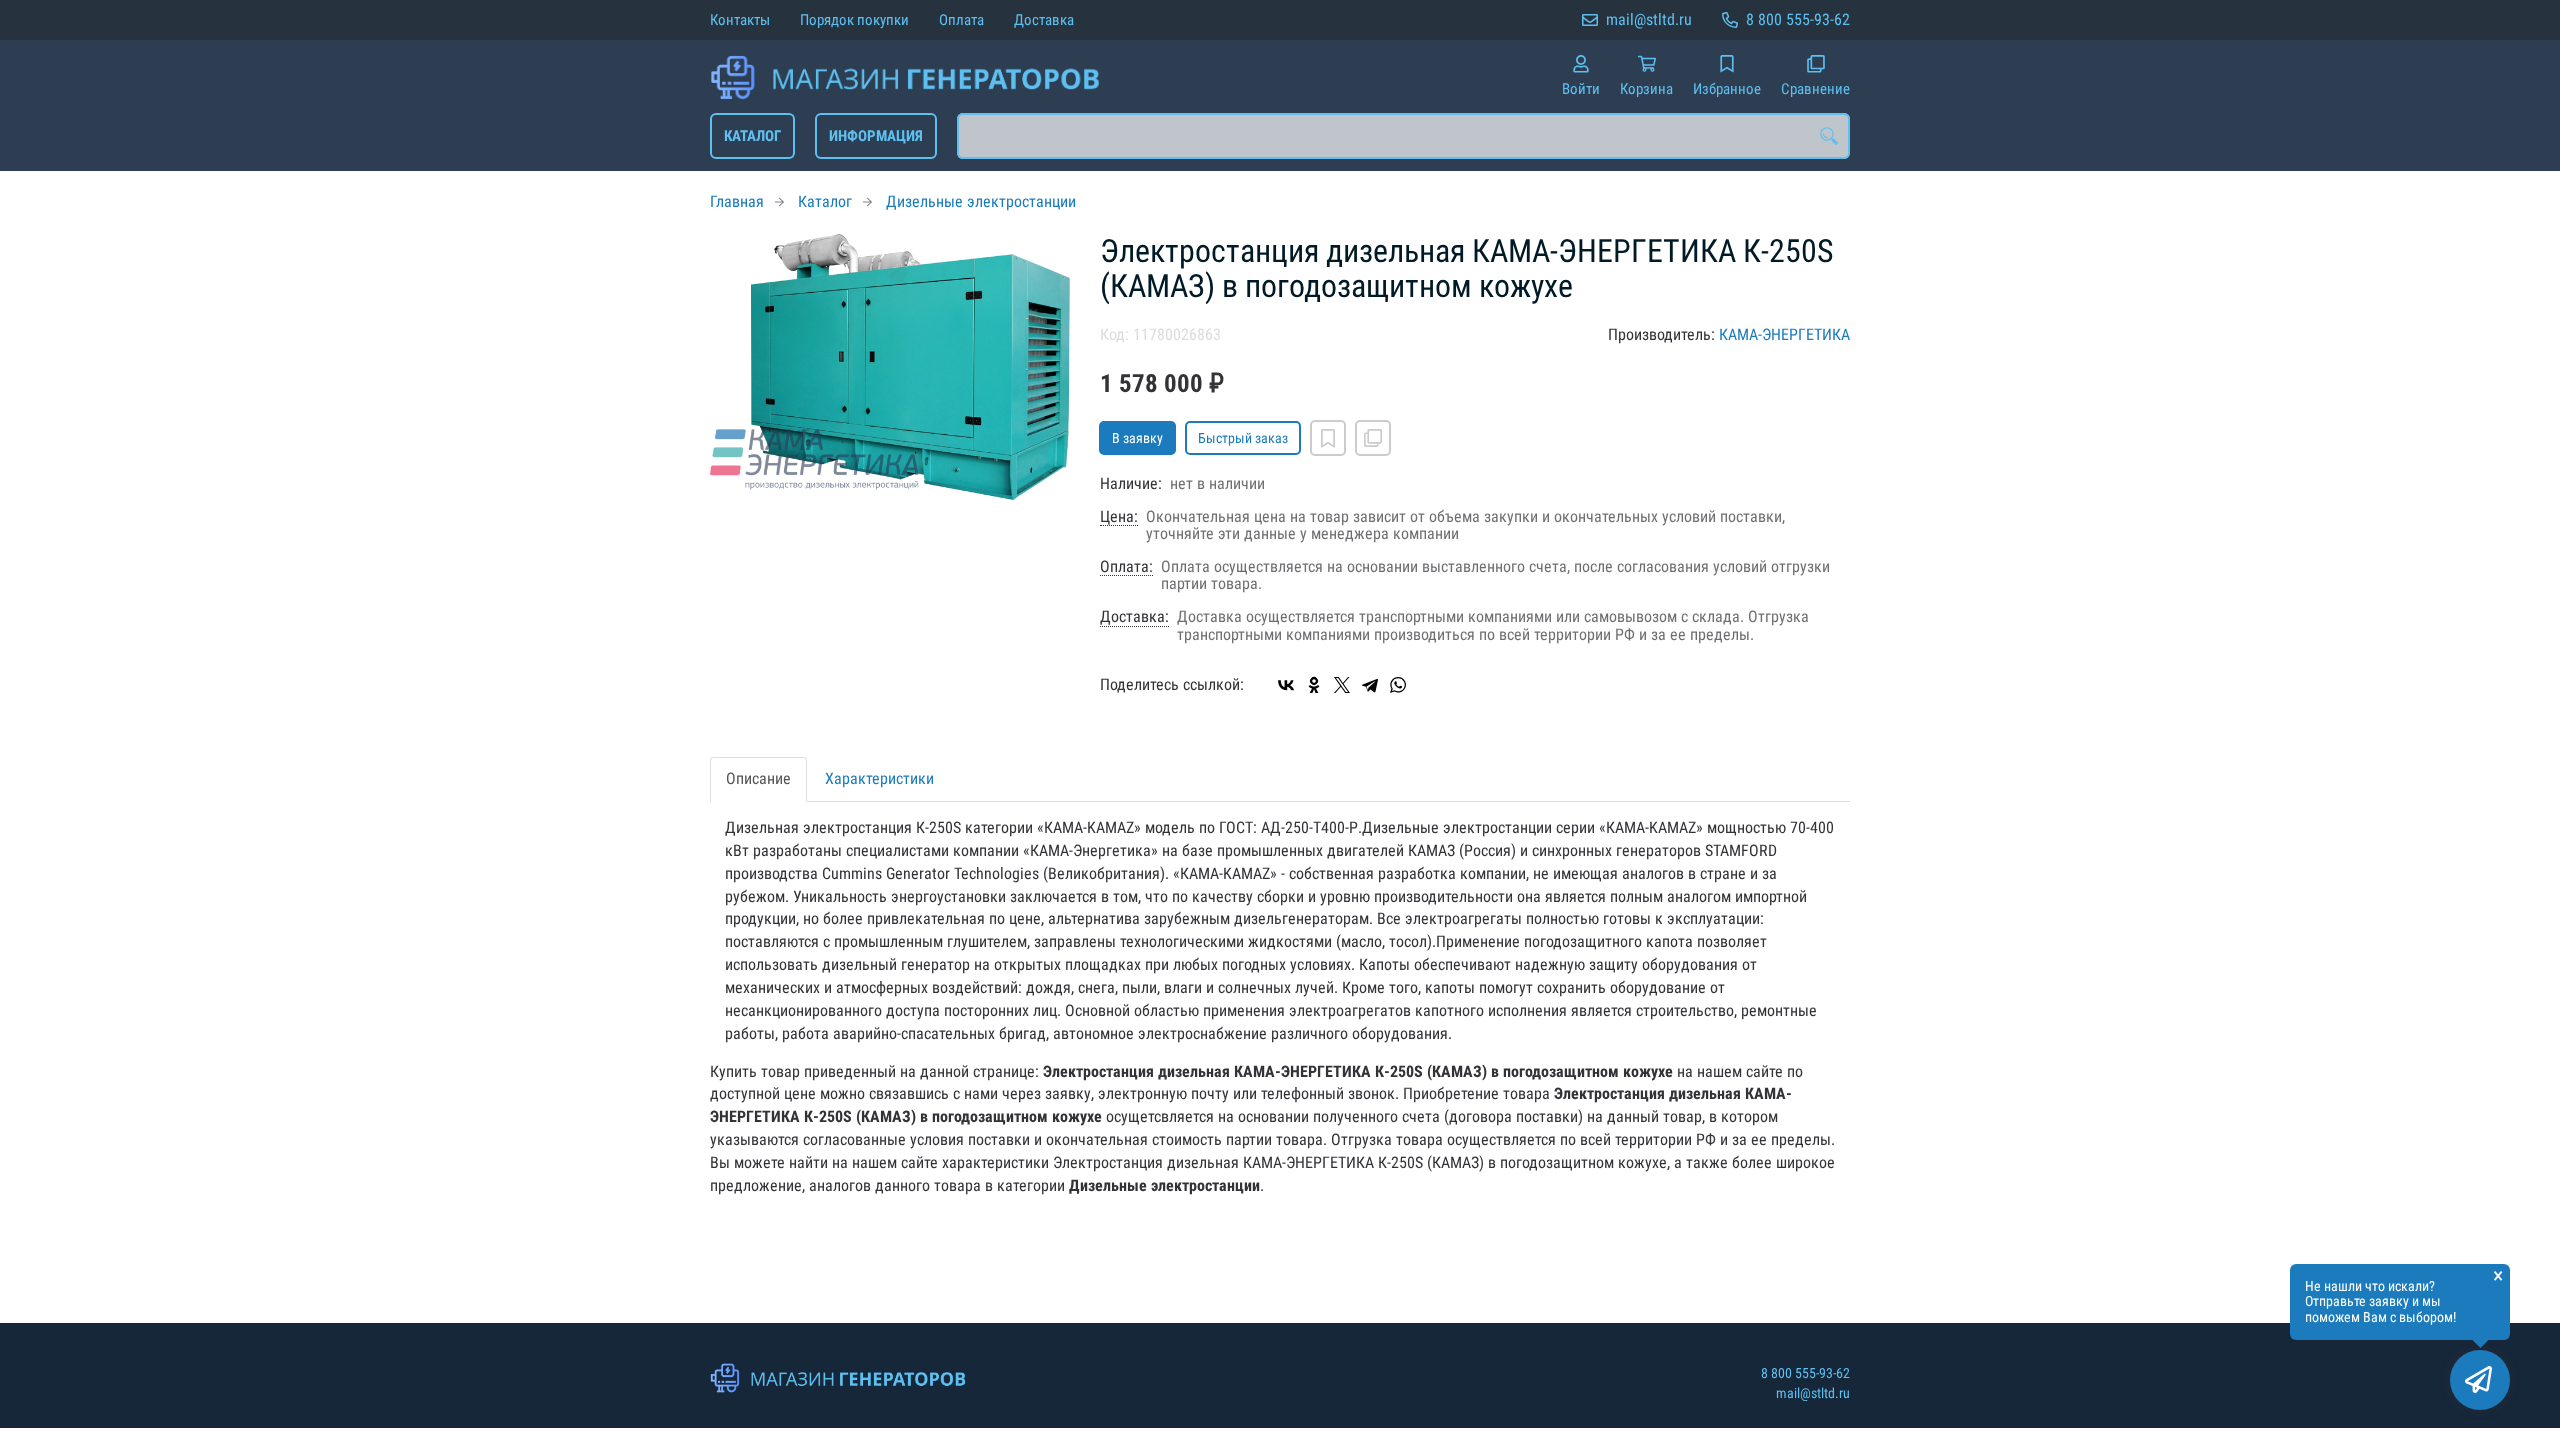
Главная (737, 201)
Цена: (1119, 517)
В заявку (1137, 438)
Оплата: (1126, 567)
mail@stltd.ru (1649, 19)
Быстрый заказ (1243, 438)
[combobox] (1403, 136)
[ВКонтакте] (1286, 685)
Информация (876, 136)
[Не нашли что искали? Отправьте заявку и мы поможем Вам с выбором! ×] (2480, 1380)
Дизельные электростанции (981, 201)
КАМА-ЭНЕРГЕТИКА (1784, 334)
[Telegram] (1370, 685)
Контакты (740, 20)
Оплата (961, 20)
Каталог (752, 136)
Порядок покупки (854, 20)
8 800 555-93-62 (1798, 19)
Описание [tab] (758, 778)
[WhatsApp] (1398, 685)
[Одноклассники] (1314, 685)
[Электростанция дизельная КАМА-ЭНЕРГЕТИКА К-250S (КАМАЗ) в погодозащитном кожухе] (890, 367)
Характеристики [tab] (879, 778)
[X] (1342, 685)
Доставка (1044, 20)
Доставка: (1134, 617)
